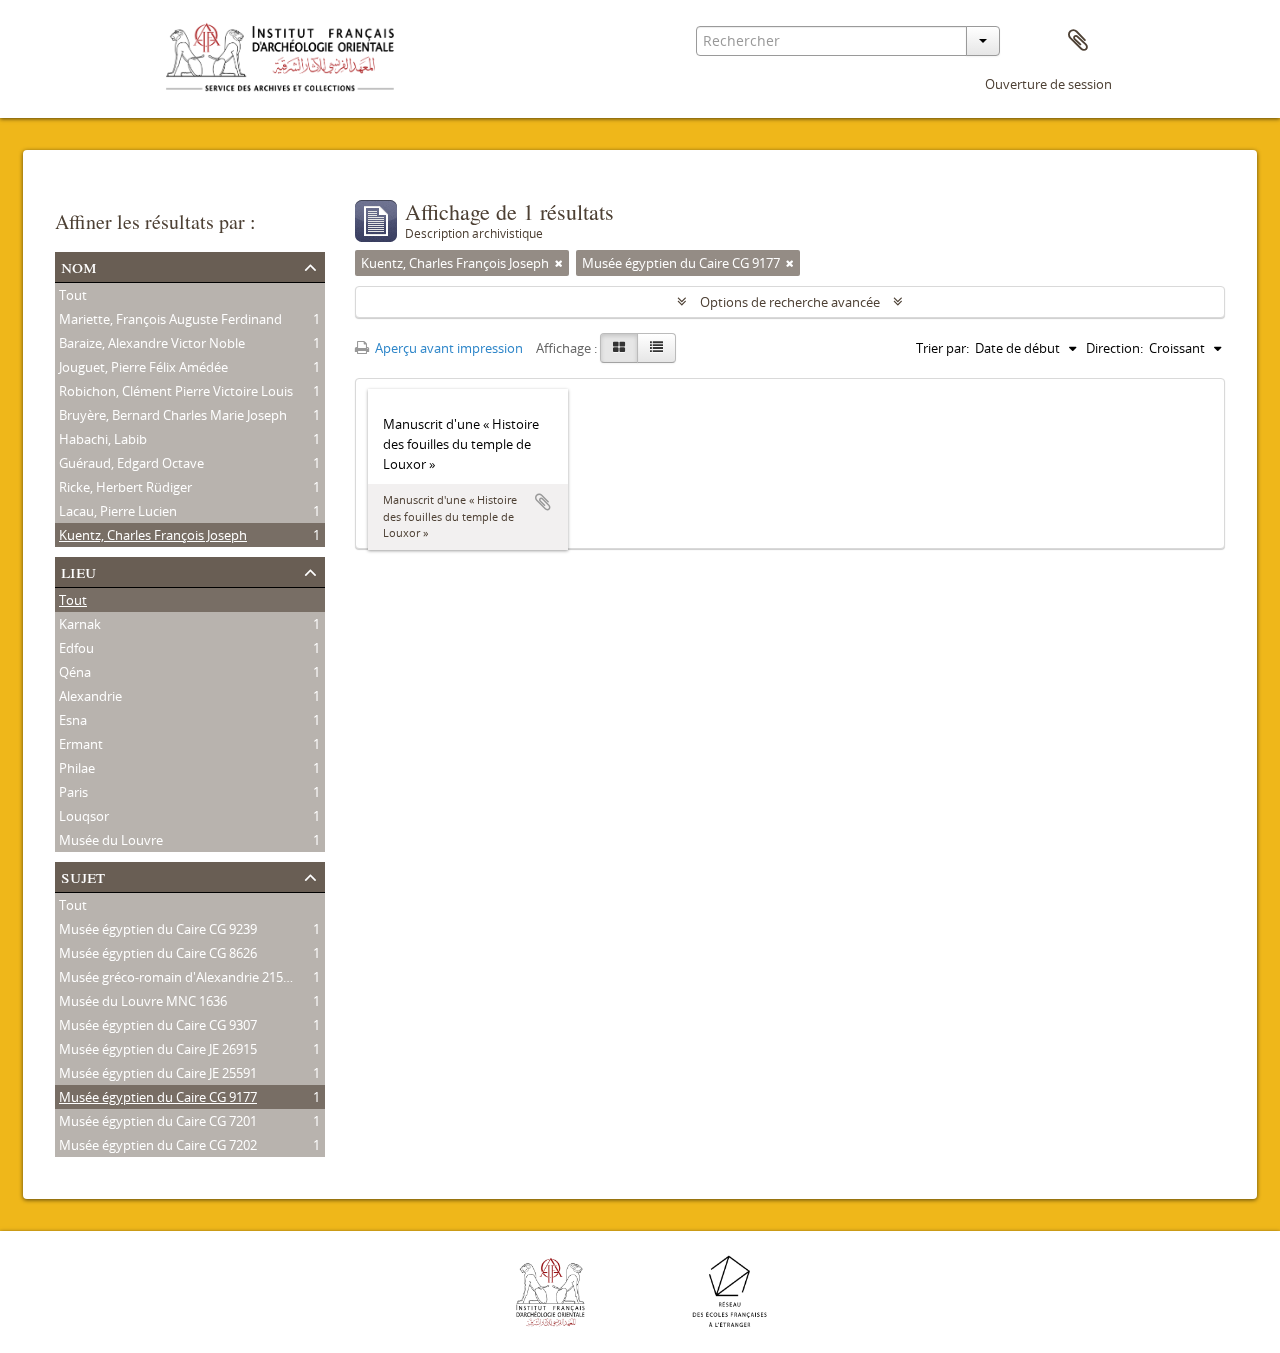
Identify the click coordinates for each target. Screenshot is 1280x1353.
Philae (77, 768)
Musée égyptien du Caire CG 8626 (158, 953)
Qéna (75, 672)
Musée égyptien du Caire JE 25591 (158, 1073)
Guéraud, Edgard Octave (131, 463)
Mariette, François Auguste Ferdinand (170, 319)
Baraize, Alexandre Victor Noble (152, 343)
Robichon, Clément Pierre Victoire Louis (176, 391)
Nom (79, 265)
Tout (73, 295)
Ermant (81, 744)
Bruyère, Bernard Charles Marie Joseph (173, 415)
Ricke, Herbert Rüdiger (125, 487)
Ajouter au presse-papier (543, 502)
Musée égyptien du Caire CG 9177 (158, 1097)
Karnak (80, 624)
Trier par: (942, 348)
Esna (73, 720)
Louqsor (84, 816)
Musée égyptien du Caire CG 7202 (158, 1145)
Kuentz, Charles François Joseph (153, 535)
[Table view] (656, 348)
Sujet (83, 875)
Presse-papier (1078, 41)
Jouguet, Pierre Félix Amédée (143, 367)
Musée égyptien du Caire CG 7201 (158, 1121)
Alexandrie (90, 696)
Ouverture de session (1048, 84)
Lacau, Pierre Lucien (118, 511)
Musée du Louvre (111, 840)
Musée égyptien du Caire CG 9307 (158, 1025)
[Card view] (619, 348)
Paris (73, 792)
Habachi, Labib (103, 439)
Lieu (78, 570)
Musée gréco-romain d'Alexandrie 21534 (178, 977)
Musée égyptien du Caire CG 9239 (158, 929)
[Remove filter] (559, 263)
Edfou (76, 648)
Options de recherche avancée (790, 302)
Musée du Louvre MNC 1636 (143, 1001)
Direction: (1114, 348)
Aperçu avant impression (447, 348)
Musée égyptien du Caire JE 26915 (158, 1049)
